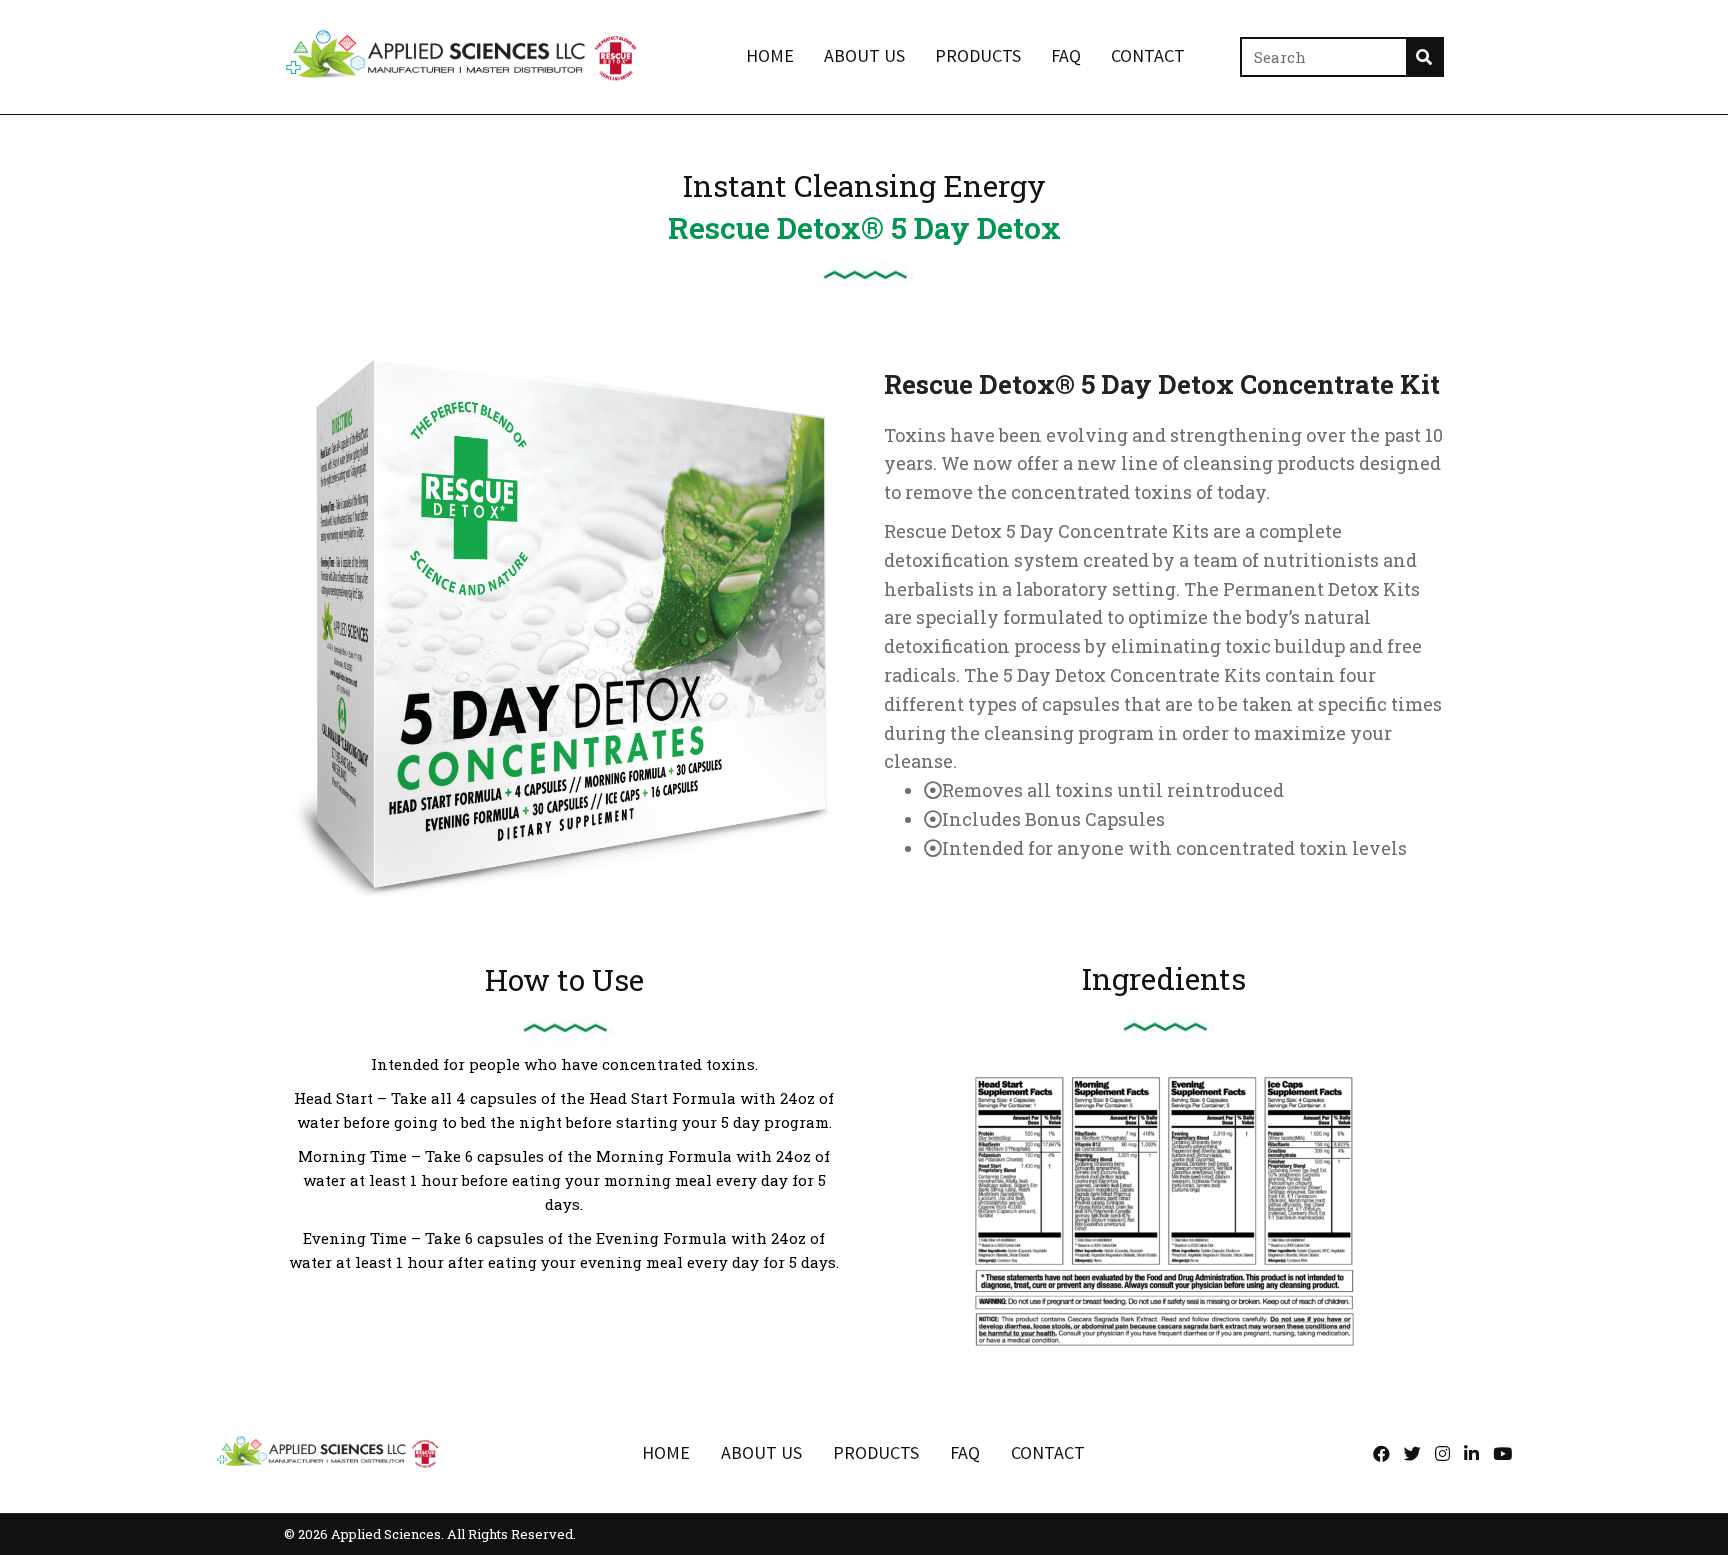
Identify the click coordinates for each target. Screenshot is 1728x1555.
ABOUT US (761, 1452)
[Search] (1424, 57)
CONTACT (1048, 1452)
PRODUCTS (876, 1452)
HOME (666, 1452)
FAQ (965, 1452)
